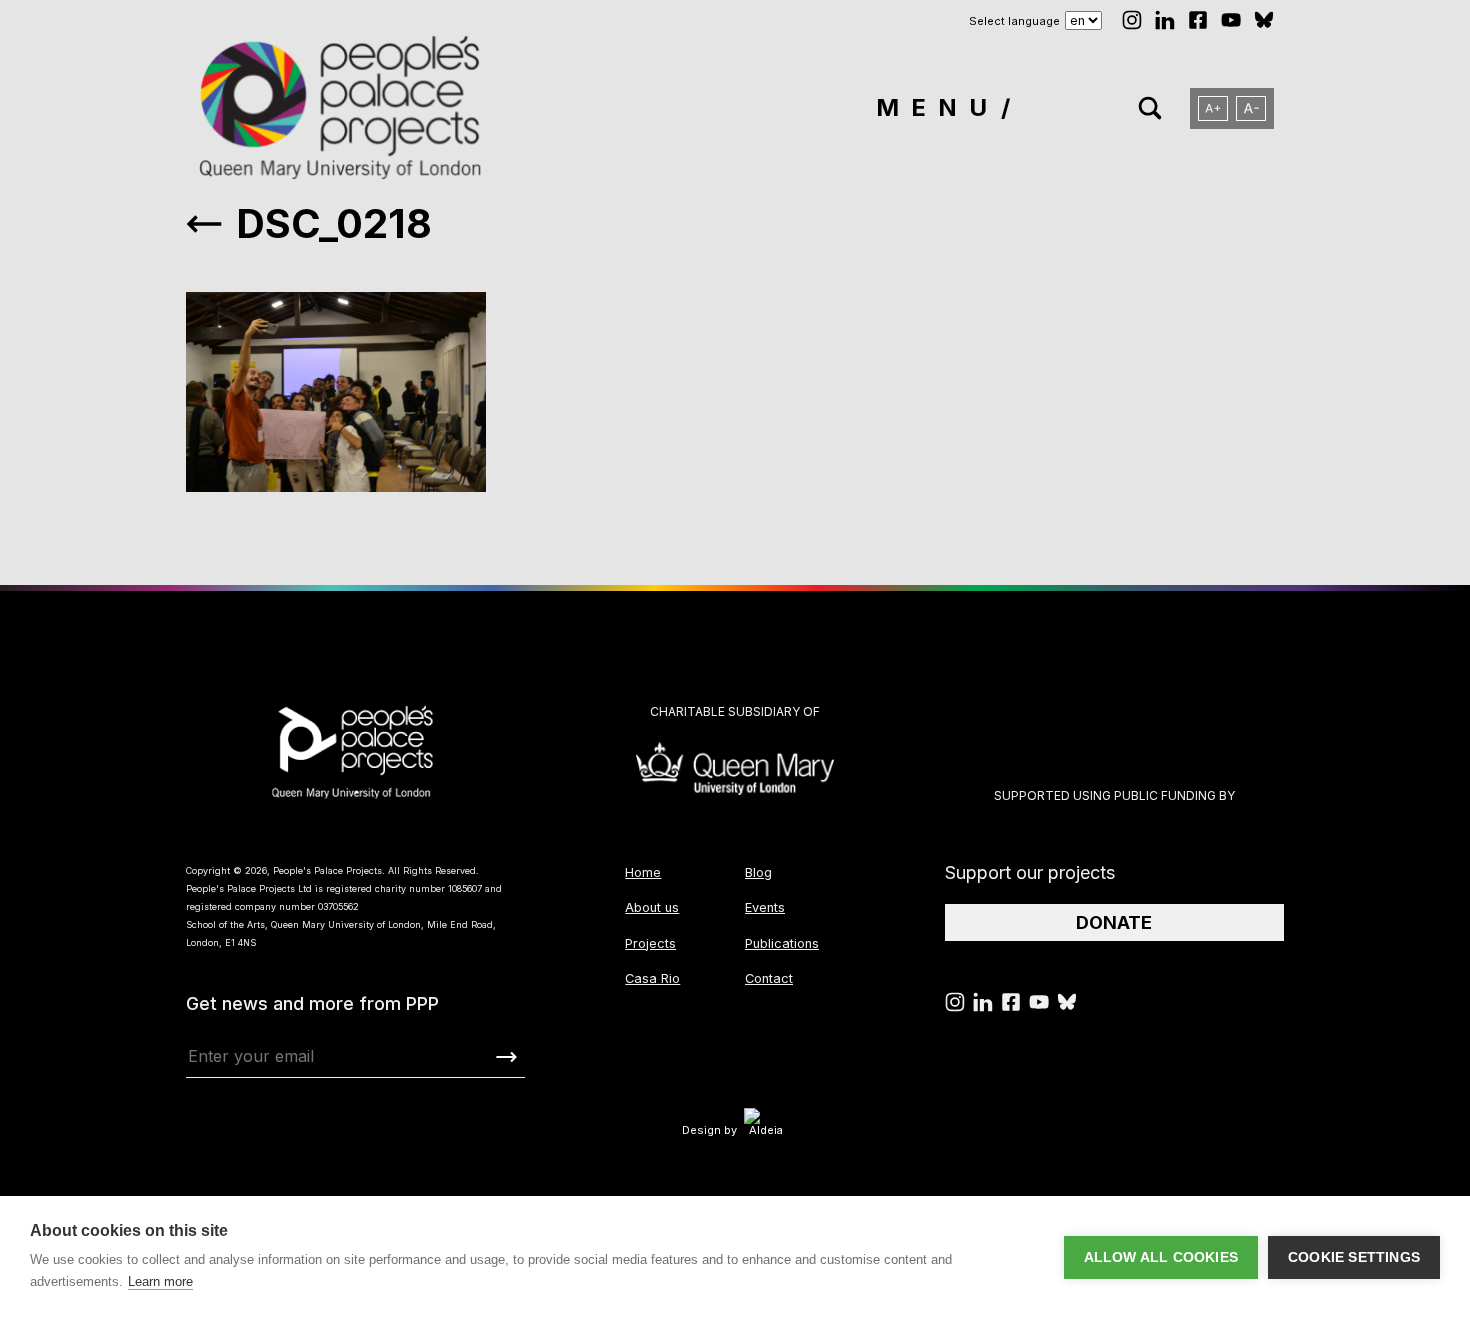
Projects (650, 943)
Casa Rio (652, 978)
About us (652, 907)
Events (765, 907)
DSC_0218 (334, 224)
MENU (937, 107)
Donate (1114, 922)
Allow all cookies (1161, 1257)
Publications (782, 943)
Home (643, 872)
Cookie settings (1354, 1257)
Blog (758, 872)
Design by (709, 1130)
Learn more (160, 1281)
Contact (769, 978)
